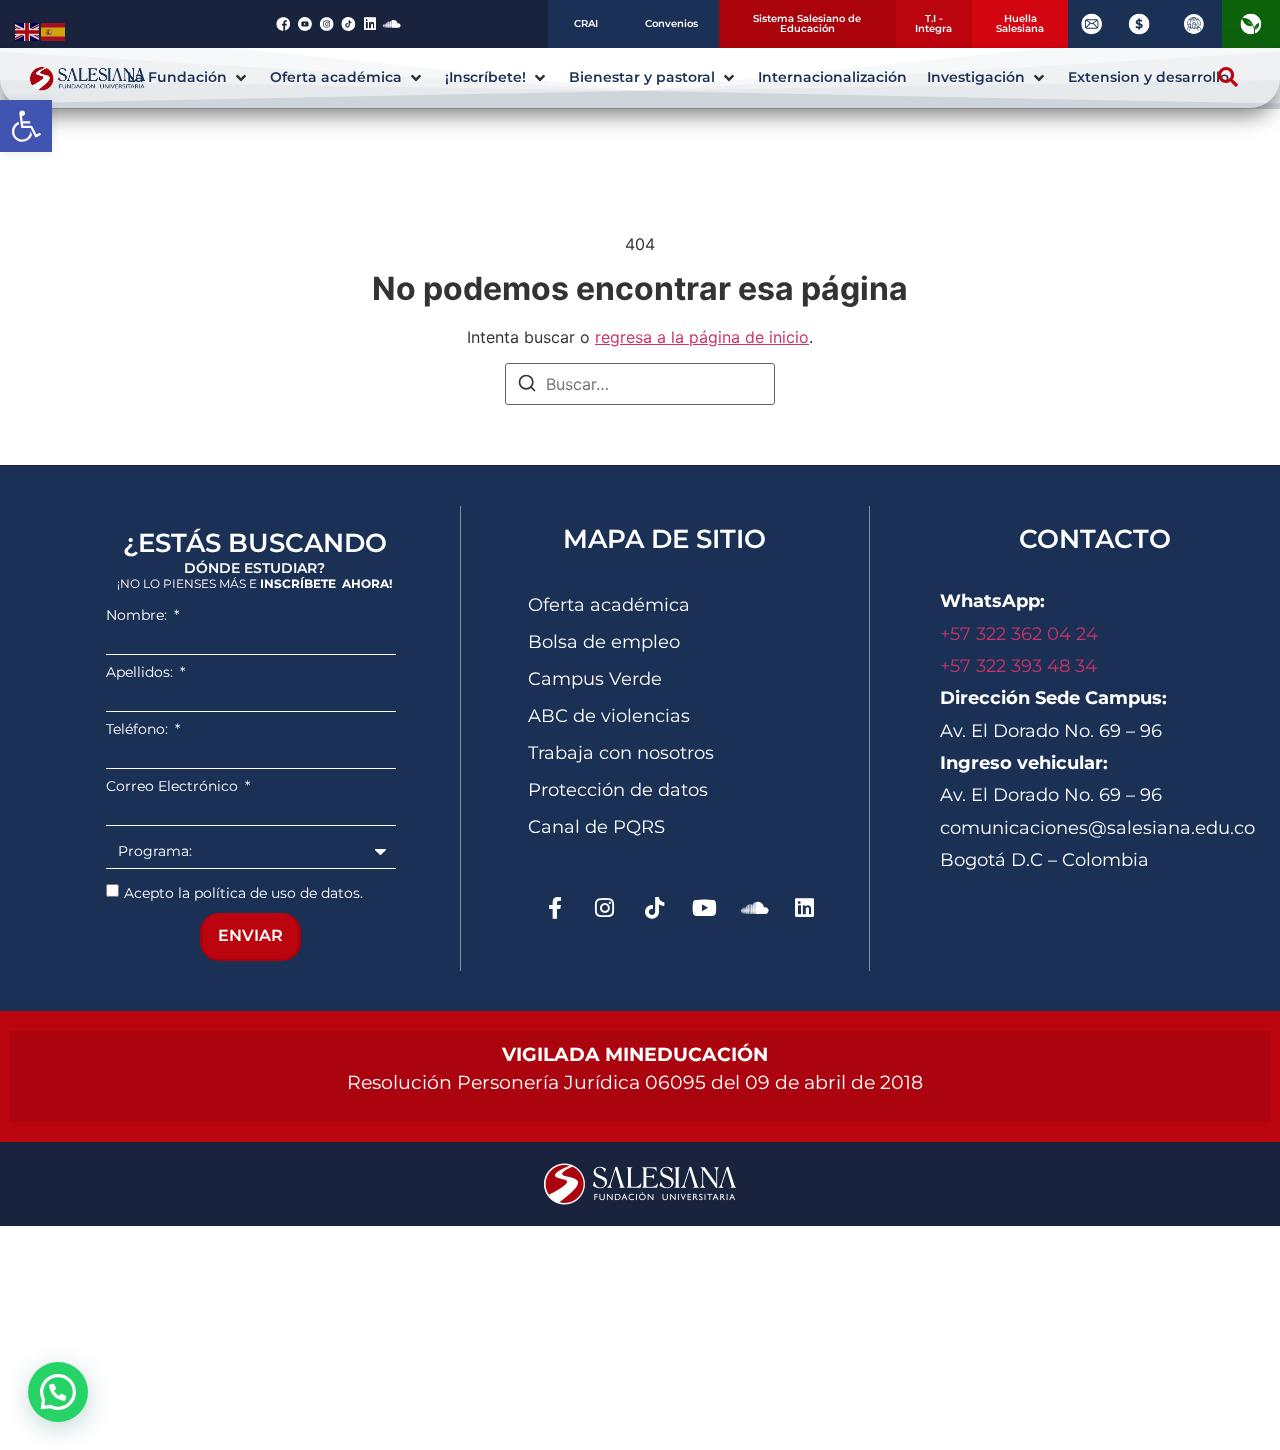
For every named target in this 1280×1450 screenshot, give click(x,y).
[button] (26, 126)
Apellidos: (141, 672)
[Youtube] (705, 908)
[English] (28, 30)
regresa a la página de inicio (702, 337)
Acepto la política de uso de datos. (243, 892)
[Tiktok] (655, 908)
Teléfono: (139, 729)
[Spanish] (54, 30)
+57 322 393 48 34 (1018, 666)
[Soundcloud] (755, 908)
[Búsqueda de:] (640, 384)
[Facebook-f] (555, 908)
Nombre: (138, 615)
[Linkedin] (805, 908)
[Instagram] (605, 908)
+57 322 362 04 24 (1021, 634)
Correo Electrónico (174, 786)
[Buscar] (527, 386)
